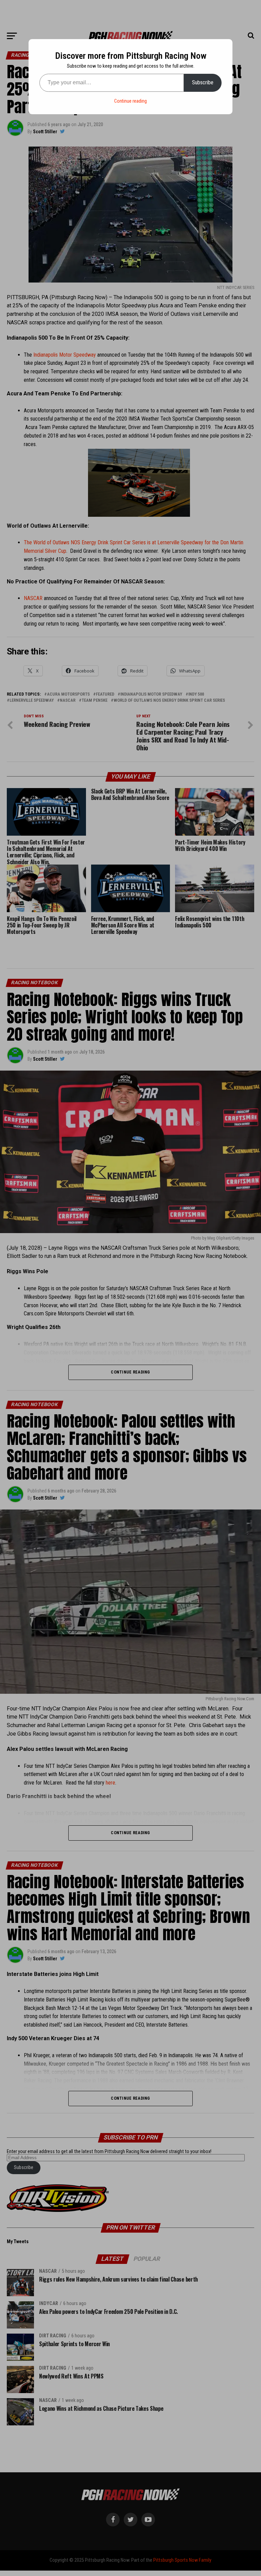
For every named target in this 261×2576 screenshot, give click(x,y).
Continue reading (130, 101)
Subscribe (203, 82)
